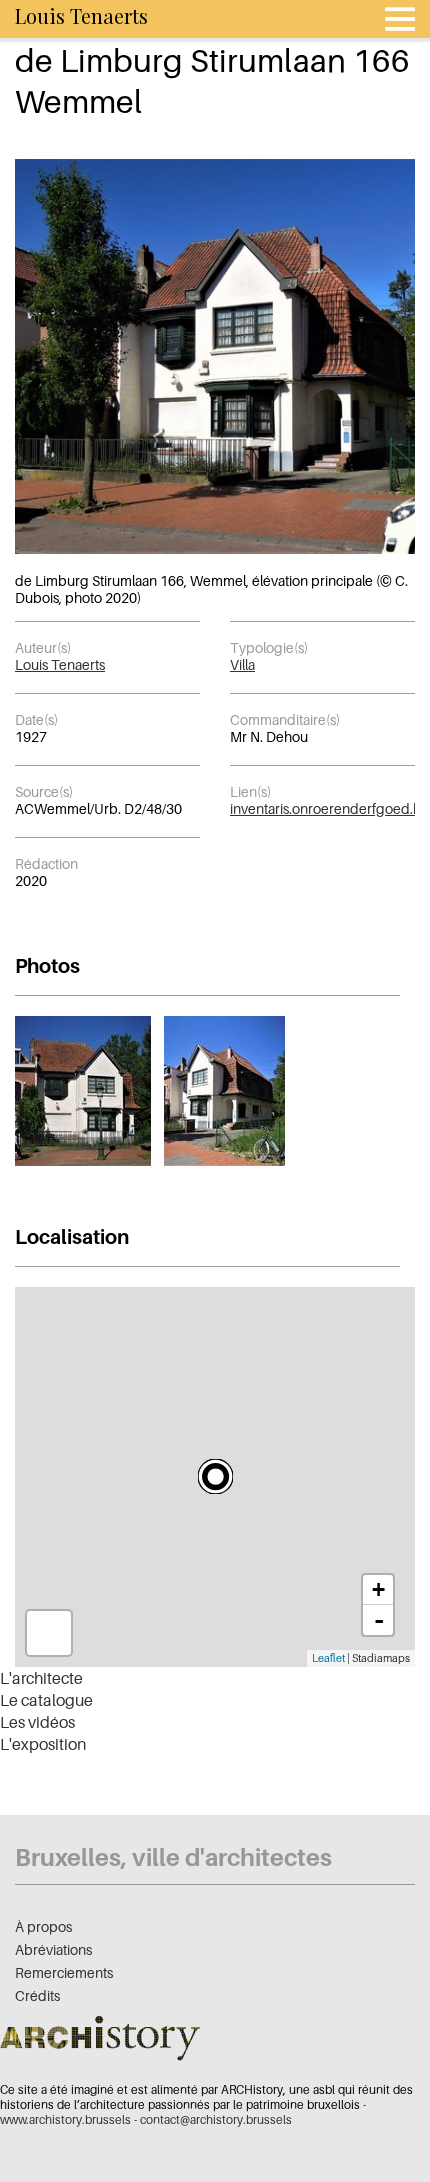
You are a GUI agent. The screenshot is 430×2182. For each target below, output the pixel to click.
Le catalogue (46, 1700)
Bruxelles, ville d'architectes (173, 1857)
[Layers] (49, 1633)
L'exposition (43, 1744)
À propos (43, 1926)
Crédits (37, 1995)
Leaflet (328, 1658)
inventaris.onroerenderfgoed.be (330, 808)
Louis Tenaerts (60, 664)
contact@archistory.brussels (216, 2119)
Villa (242, 664)
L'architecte (41, 1678)
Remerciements (64, 1972)
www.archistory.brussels (65, 2119)
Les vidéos (37, 1722)
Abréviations (53, 1949)
